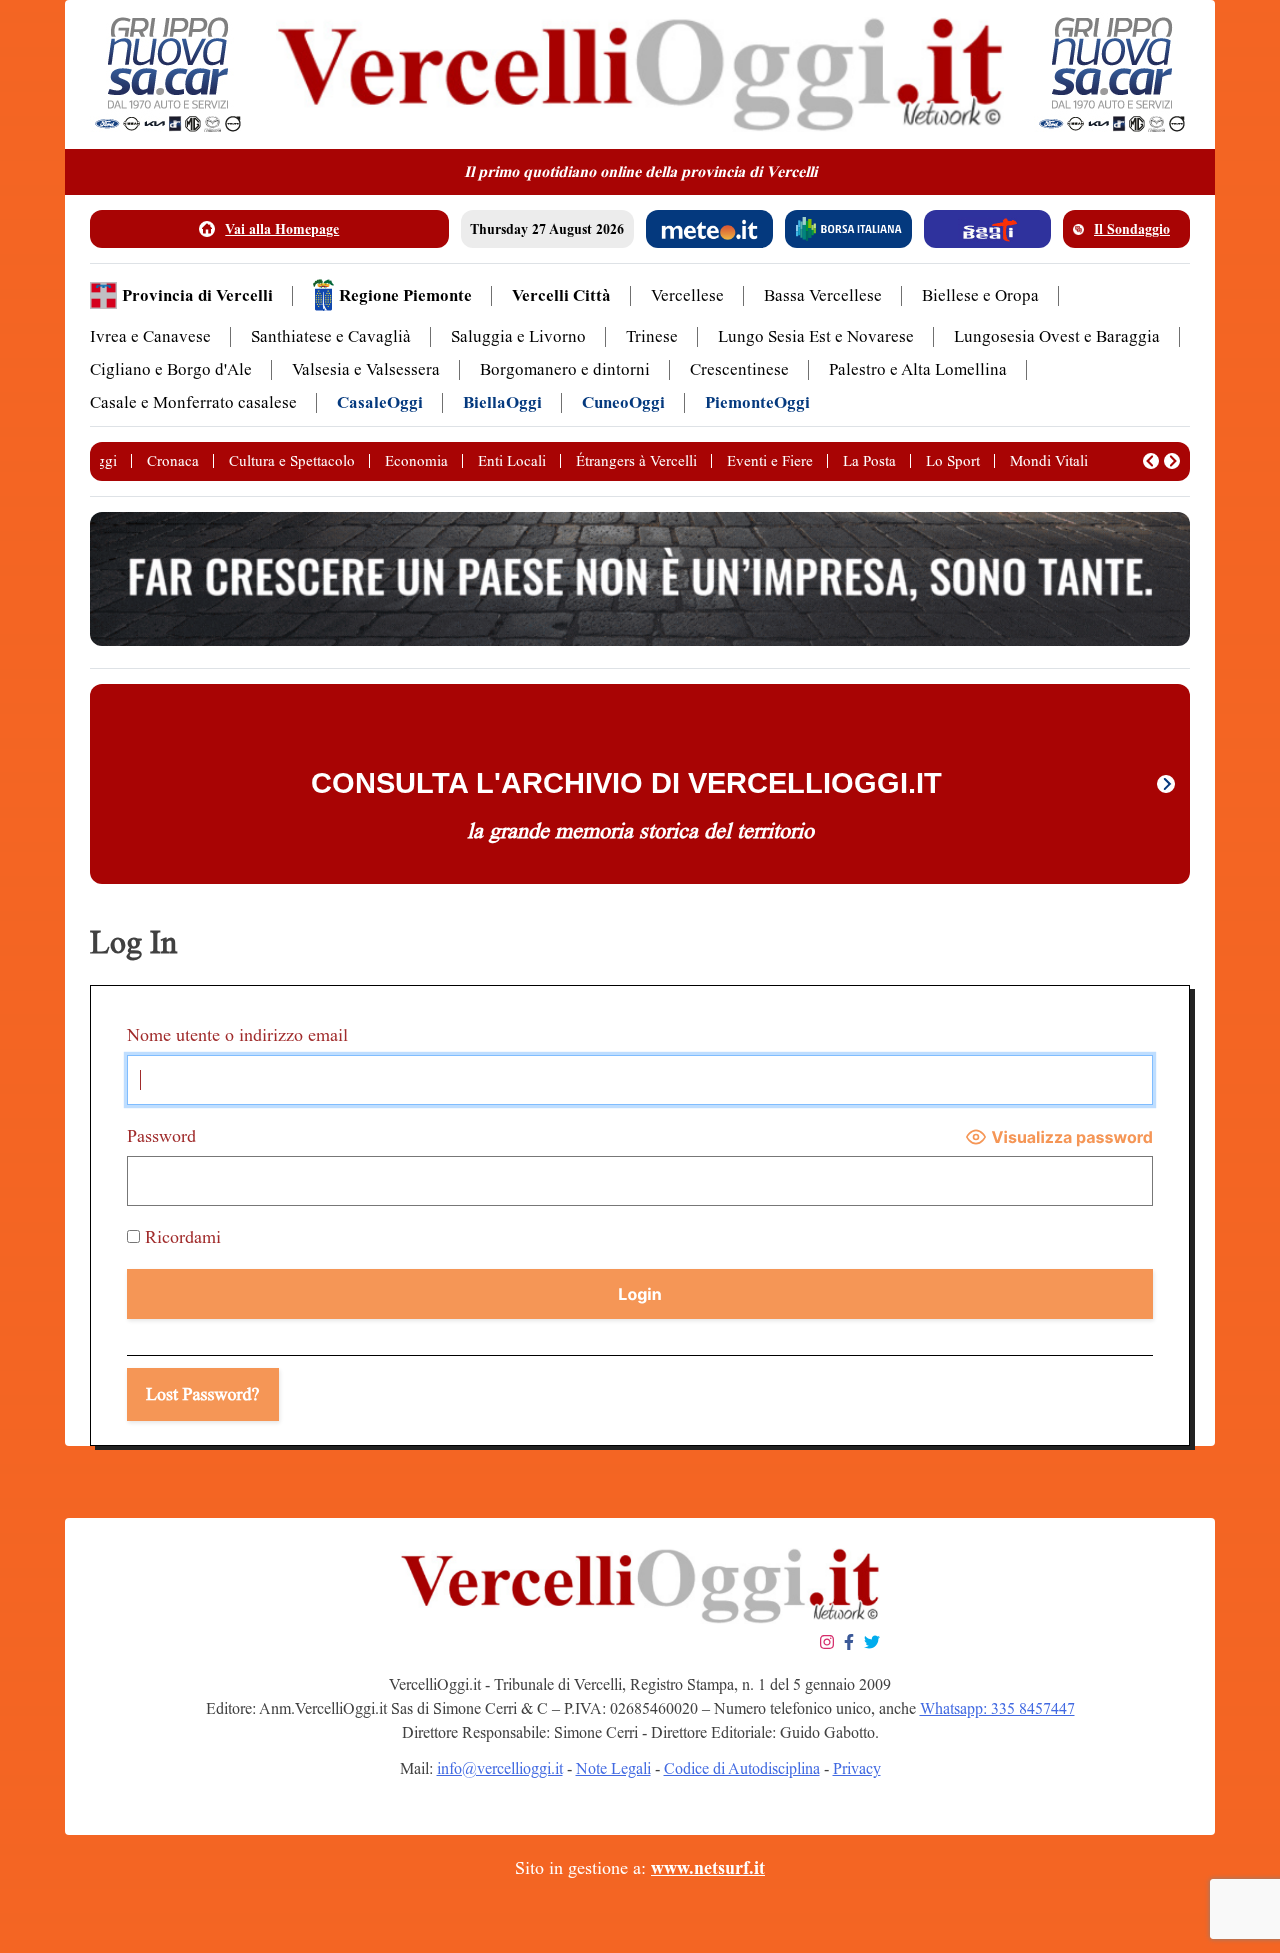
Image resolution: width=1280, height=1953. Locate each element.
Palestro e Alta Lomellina (918, 369)
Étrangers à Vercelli (636, 461)
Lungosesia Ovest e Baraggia (1057, 336)
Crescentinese (739, 369)
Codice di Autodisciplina (742, 1768)
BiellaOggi (502, 402)
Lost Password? (203, 1394)
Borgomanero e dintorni (565, 369)
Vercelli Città (561, 295)
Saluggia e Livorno (518, 336)
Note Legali (613, 1768)
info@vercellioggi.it (500, 1768)
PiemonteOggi (757, 402)
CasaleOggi (380, 402)
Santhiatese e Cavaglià (331, 336)
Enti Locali (512, 461)
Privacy (857, 1768)
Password (161, 1136)
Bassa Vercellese (823, 295)
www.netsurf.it (708, 1868)
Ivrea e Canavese (150, 336)
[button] (1151, 461)
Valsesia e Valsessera (366, 369)
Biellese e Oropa (980, 295)
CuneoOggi (623, 402)
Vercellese (687, 295)
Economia (416, 461)
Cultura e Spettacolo (292, 461)
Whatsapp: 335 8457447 (997, 1708)
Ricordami (180, 1237)
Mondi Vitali (1049, 461)
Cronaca (173, 461)
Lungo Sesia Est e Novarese (816, 336)
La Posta (869, 461)
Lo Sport (953, 461)
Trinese (652, 336)
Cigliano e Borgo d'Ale (171, 369)
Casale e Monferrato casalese (193, 402)
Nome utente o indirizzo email (237, 1035)
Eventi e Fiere (770, 461)
